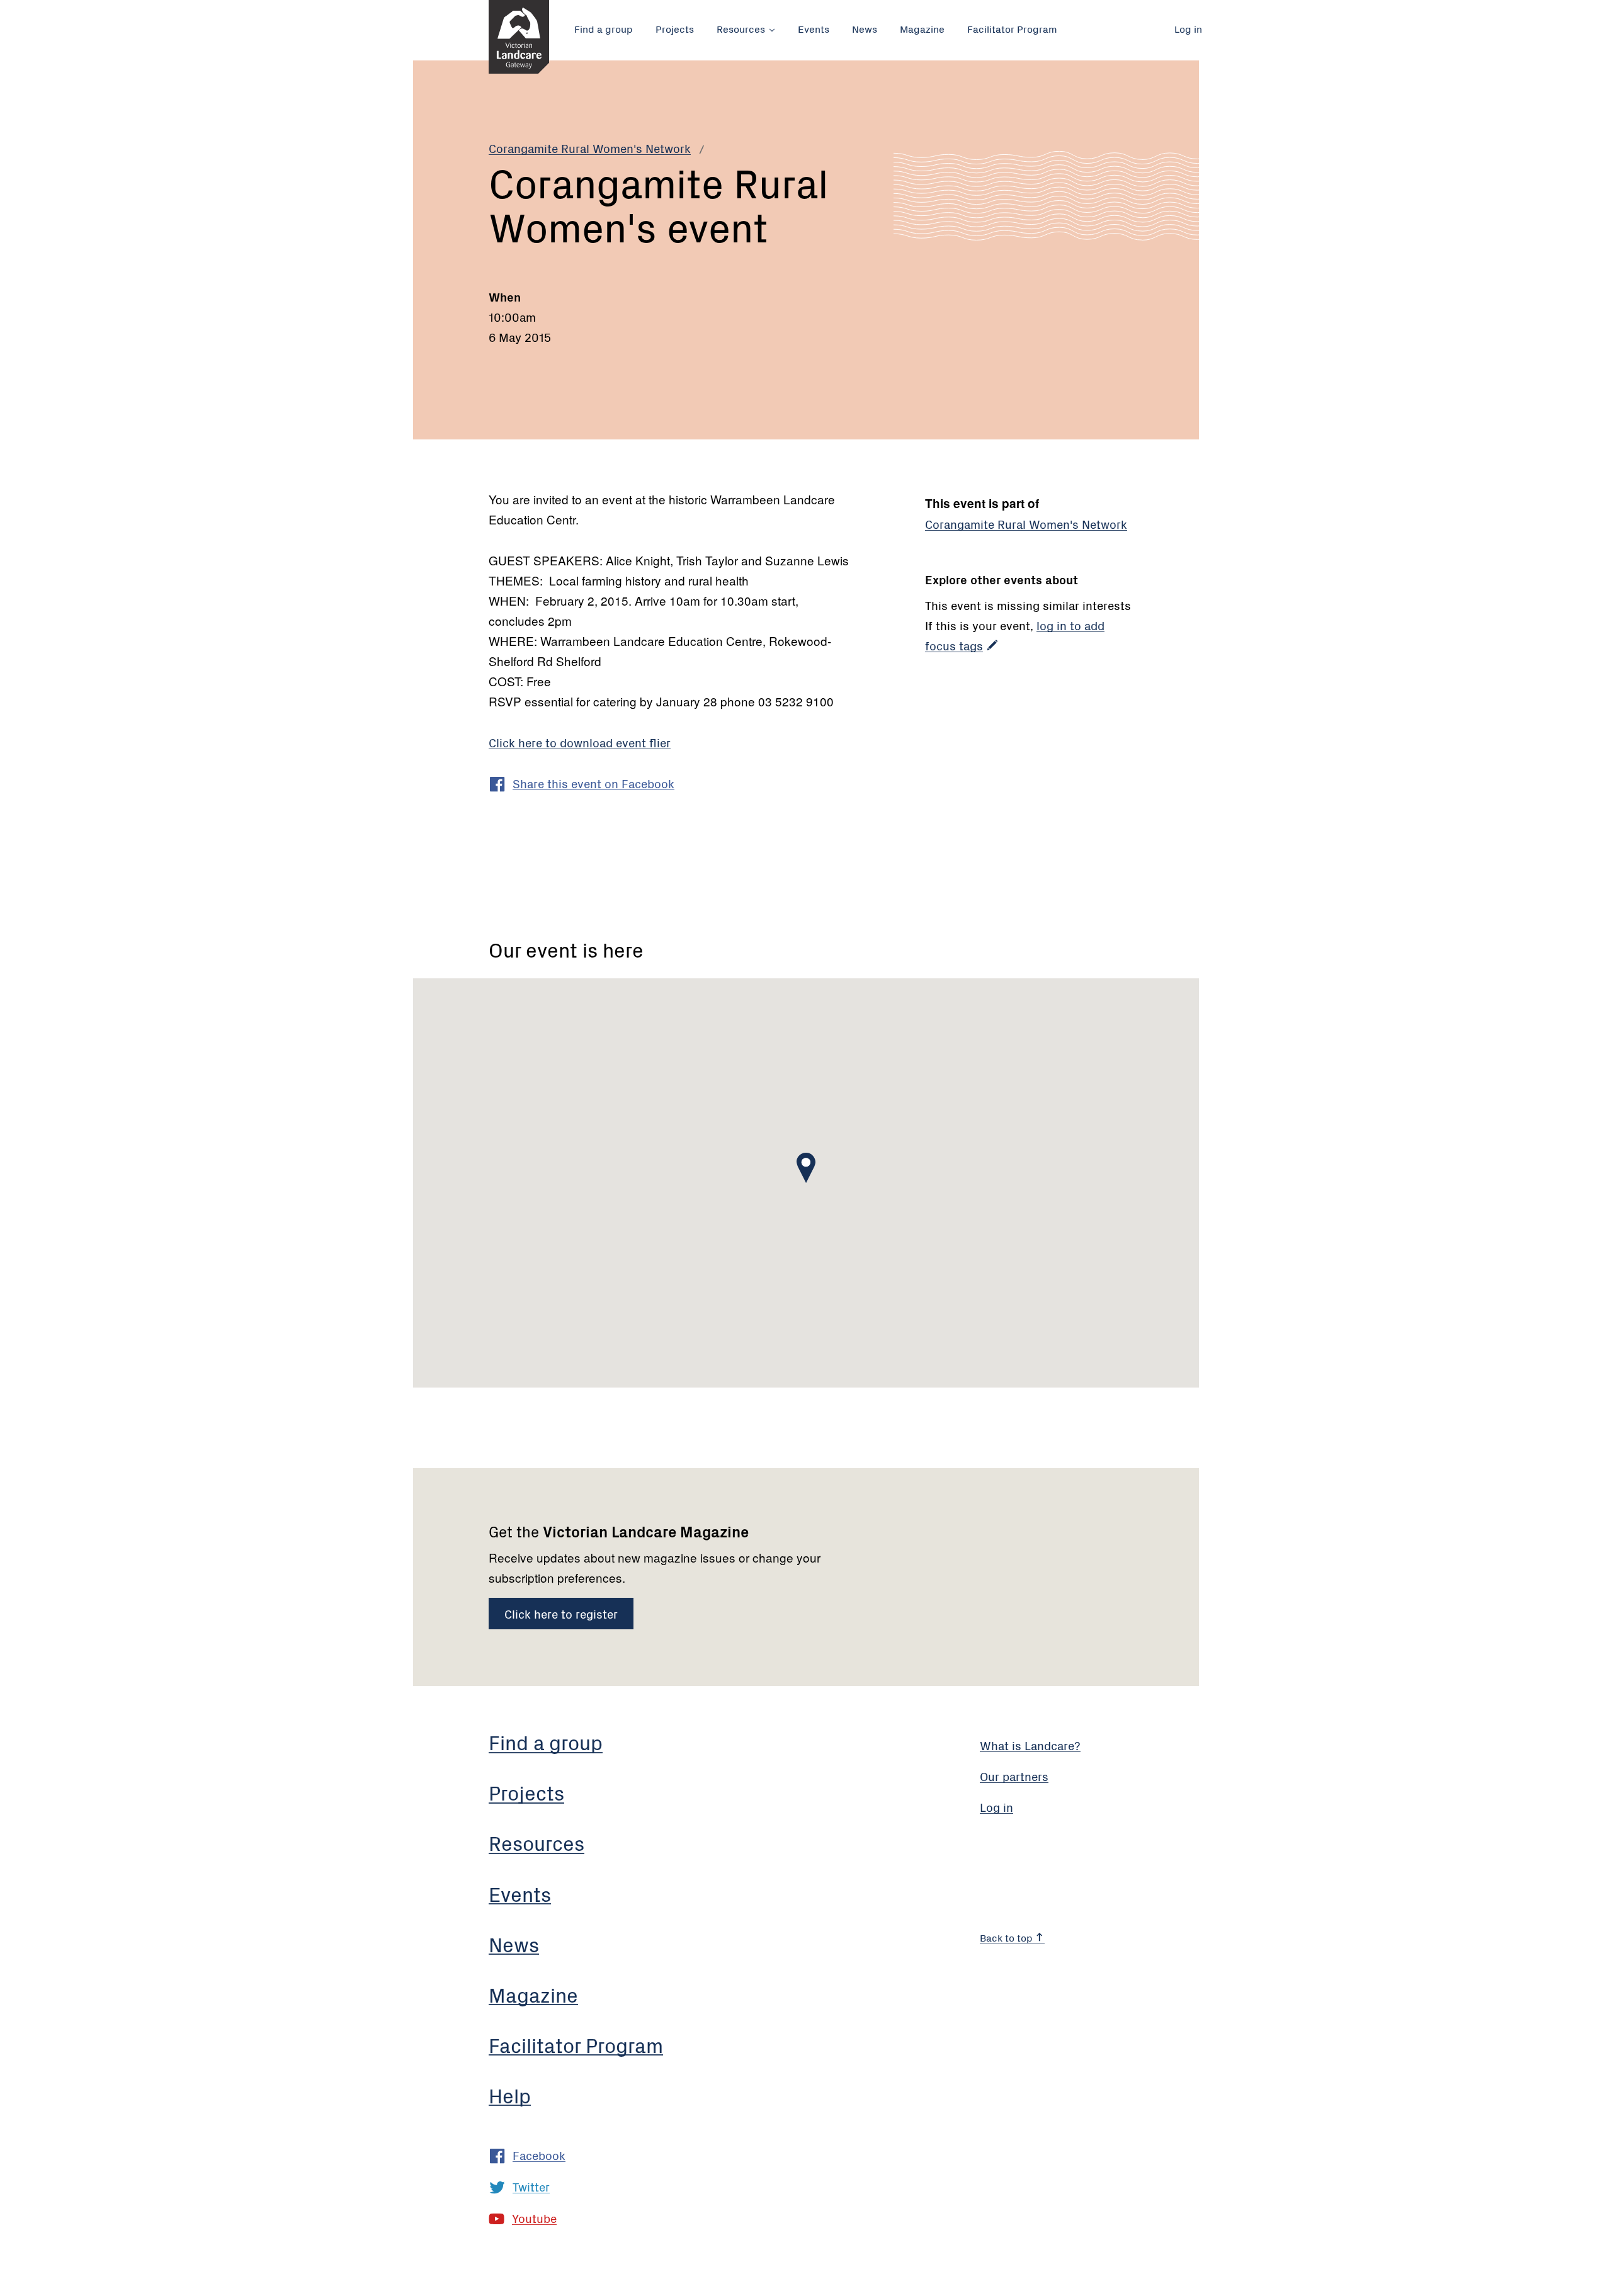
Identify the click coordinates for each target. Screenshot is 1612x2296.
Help (510, 2095)
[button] (806, 1168)
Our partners (1014, 1776)
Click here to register (561, 1613)
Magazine (922, 28)
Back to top (1007, 1937)
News (865, 28)
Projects (675, 28)
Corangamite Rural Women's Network (590, 148)
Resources (741, 28)
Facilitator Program (1012, 28)
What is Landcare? (1030, 1745)
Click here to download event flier (580, 742)
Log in (1188, 28)
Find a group (604, 28)
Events (814, 28)
